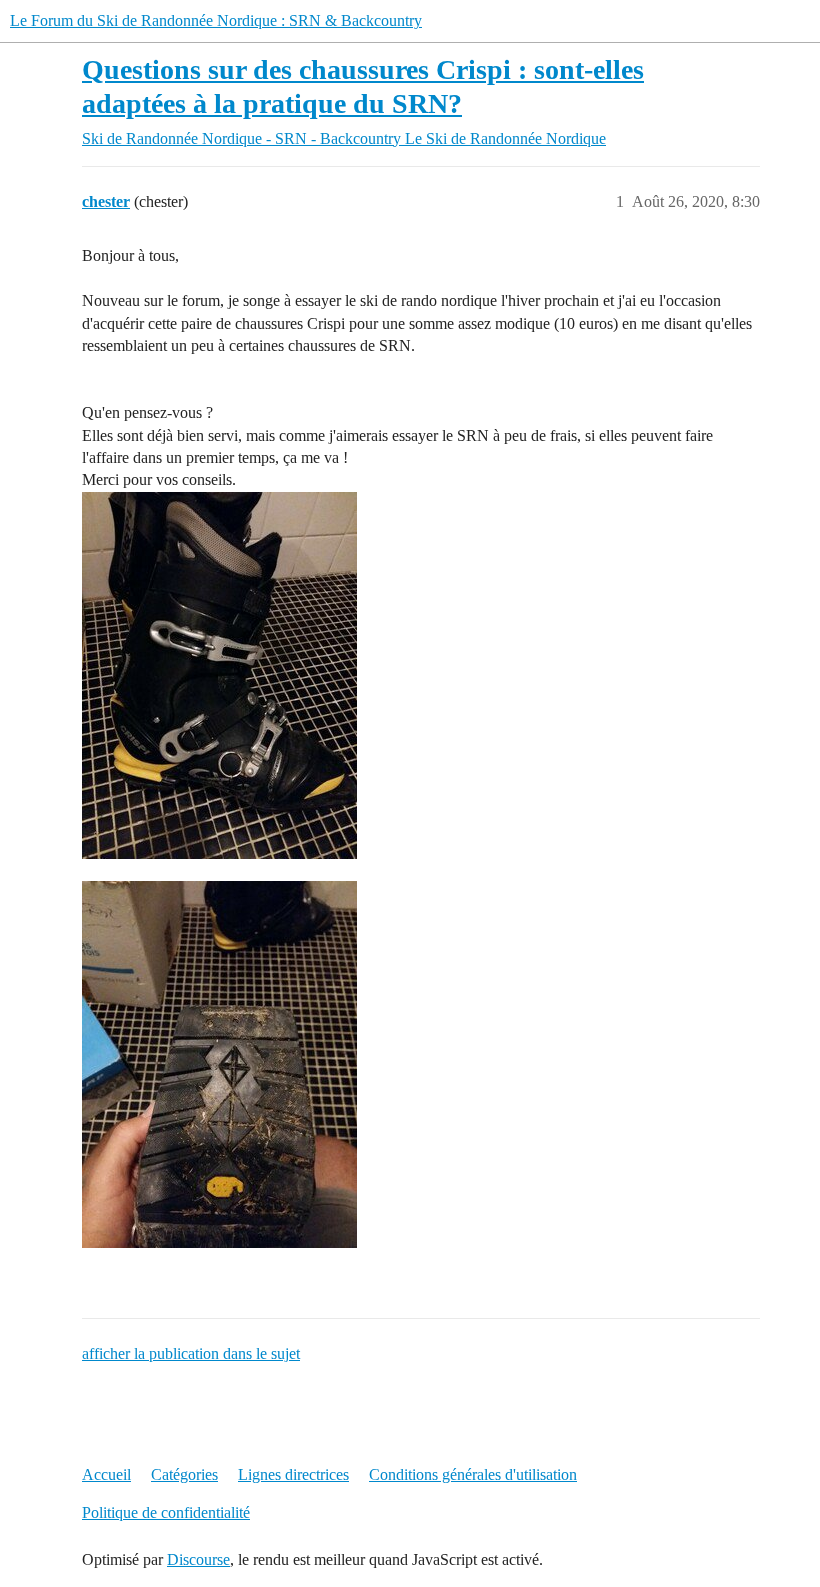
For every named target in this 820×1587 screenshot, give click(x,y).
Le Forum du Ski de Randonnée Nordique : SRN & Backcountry (216, 20)
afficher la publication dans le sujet (191, 1353)
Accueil (106, 1474)
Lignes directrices (293, 1474)
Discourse (198, 1559)
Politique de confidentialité (166, 1512)
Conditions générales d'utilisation (473, 1474)
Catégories (184, 1474)
